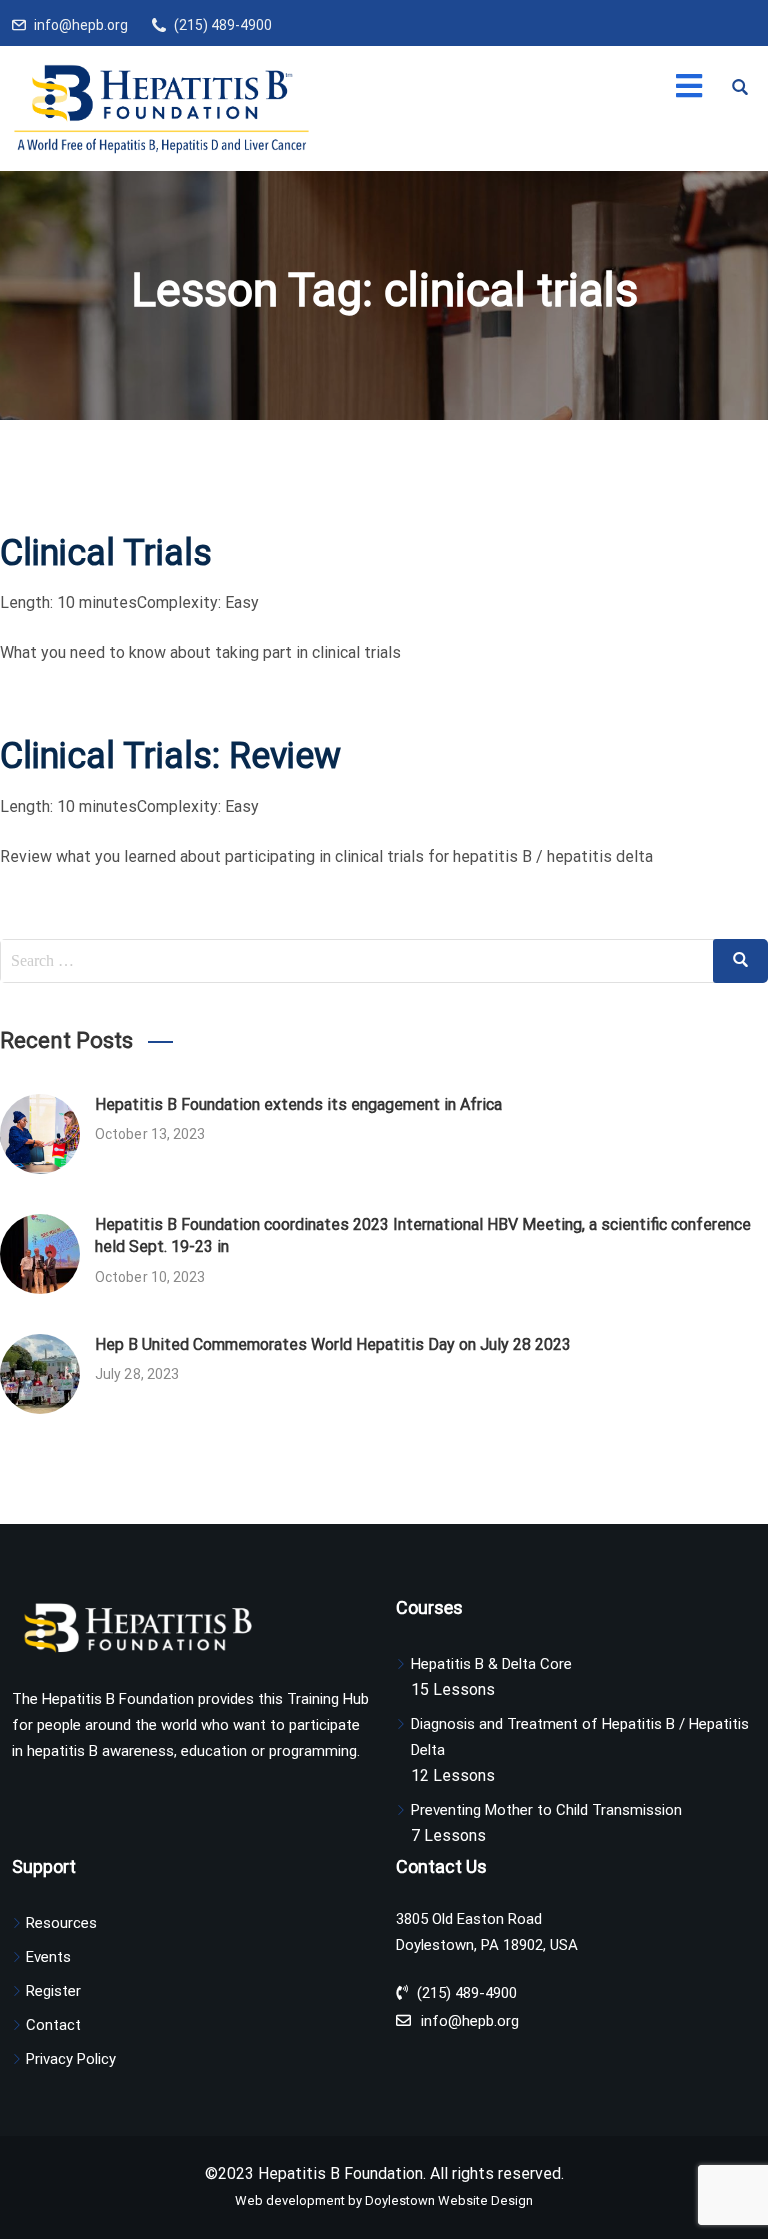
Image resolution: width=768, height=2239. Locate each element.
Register (53, 1991)
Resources (61, 1923)
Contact (53, 2025)
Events (48, 1957)
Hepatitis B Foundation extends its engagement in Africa (298, 1104)
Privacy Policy (71, 2059)
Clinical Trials (106, 553)
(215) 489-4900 (223, 25)
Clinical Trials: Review (170, 756)
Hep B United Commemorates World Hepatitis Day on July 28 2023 (333, 1344)
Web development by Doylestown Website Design (384, 2200)
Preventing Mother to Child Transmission (546, 1810)
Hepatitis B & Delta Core (491, 1664)
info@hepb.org (81, 25)
